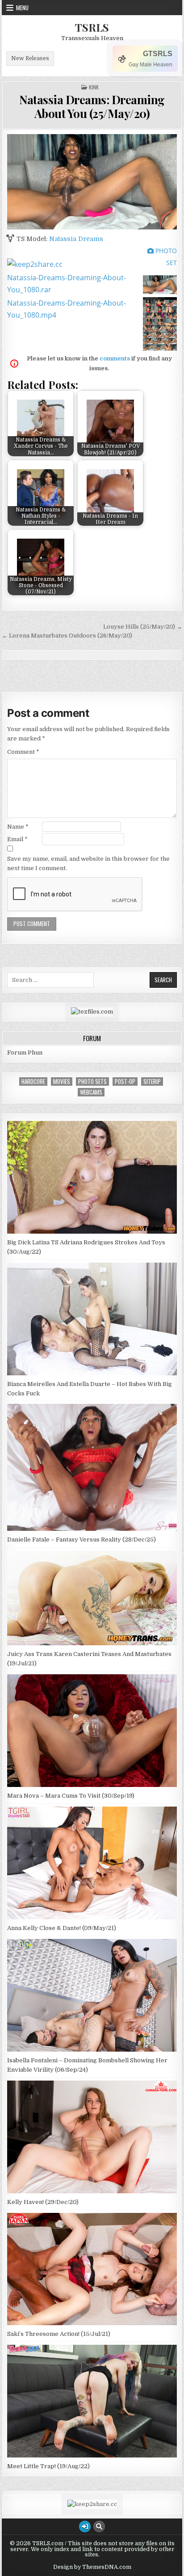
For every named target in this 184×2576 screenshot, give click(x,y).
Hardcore (33, 1082)
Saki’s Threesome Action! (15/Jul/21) (59, 2334)
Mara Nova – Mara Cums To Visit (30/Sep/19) (71, 1796)
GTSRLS (158, 54)
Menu (22, 8)
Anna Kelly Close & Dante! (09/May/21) (62, 1928)
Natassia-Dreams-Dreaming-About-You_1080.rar (67, 284)
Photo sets (92, 1082)
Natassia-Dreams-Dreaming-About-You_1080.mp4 (67, 309)
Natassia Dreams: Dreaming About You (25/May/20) (92, 106)
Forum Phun (25, 1053)
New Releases (30, 58)
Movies (62, 1082)
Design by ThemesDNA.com (92, 2567)
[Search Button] (99, 2527)
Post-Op (125, 1082)
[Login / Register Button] (85, 2527)
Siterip (152, 1082)
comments (115, 358)
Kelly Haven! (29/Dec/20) (43, 2202)
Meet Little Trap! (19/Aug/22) (48, 2466)
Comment (23, 752)
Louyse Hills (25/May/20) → (143, 627)
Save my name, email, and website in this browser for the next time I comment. (88, 863)
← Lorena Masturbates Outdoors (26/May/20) (67, 636)
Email (17, 839)
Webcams (91, 1092)
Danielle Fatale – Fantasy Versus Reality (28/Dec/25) (82, 1539)
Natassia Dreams (76, 239)
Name (18, 827)
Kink (94, 87)
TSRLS (92, 27)
